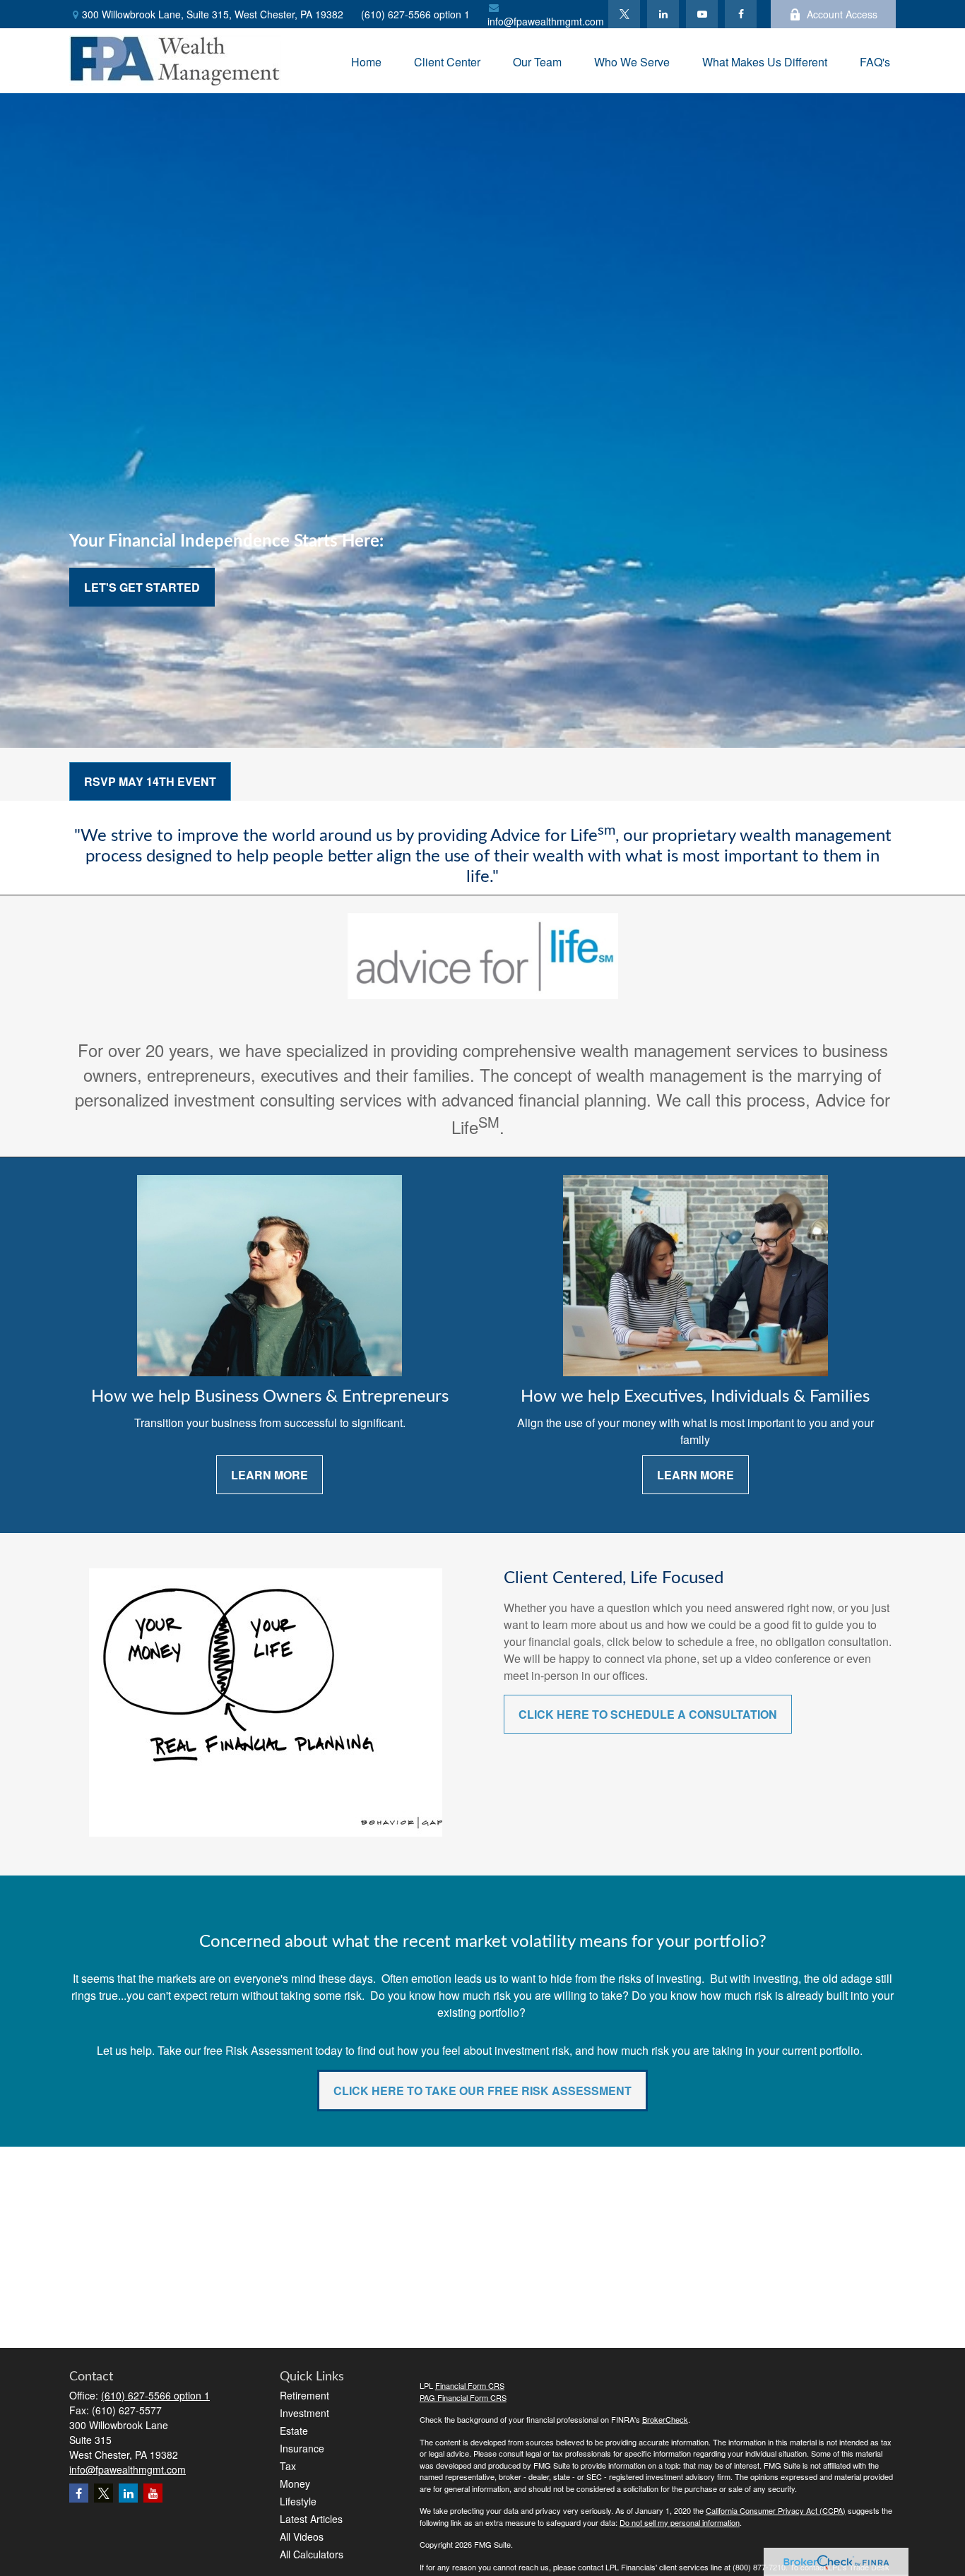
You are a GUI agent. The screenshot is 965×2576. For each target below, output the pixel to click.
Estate (294, 2431)
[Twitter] (624, 14)
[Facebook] (741, 14)
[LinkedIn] (663, 14)
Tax (288, 2466)
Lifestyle (298, 2501)
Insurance (302, 2448)
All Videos (302, 2536)
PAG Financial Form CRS (463, 2397)
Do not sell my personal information (680, 2522)
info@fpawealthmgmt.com (546, 21)
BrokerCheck (665, 2419)
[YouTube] (702, 14)
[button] (366, 60)
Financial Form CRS (470, 2385)
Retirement (304, 2395)
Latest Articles (311, 2519)
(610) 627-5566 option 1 (415, 14)
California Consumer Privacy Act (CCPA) (776, 2510)
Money (295, 2483)
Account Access (842, 14)
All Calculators (312, 2554)
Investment (304, 2413)
